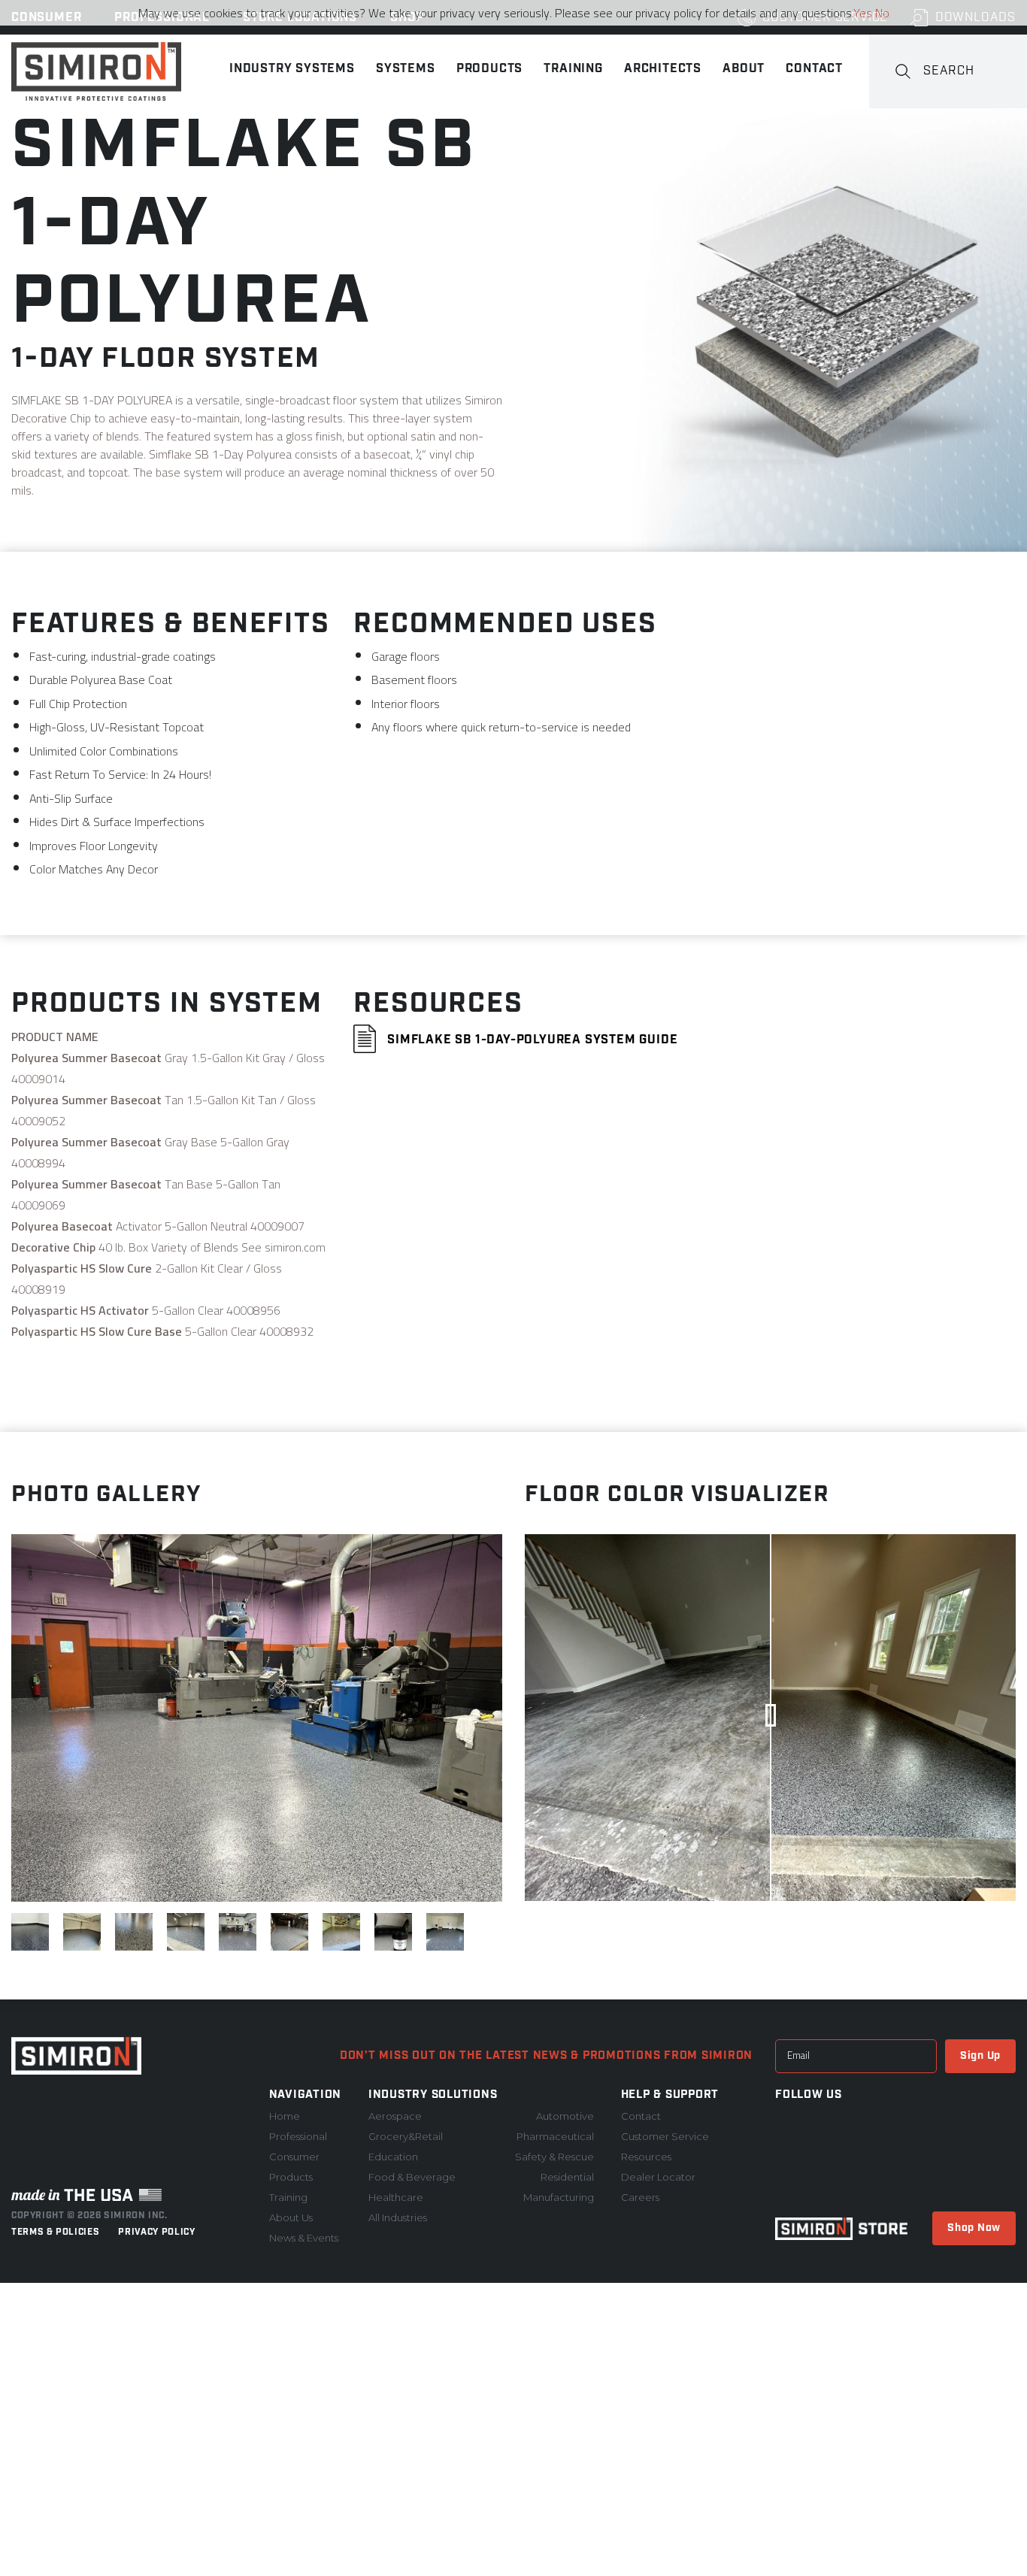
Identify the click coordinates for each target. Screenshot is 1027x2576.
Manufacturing (559, 2197)
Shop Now (974, 2228)
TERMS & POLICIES (55, 2232)
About (744, 69)
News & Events (304, 2238)
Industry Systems (292, 69)
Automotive (565, 2116)
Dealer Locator (658, 2177)
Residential (567, 2177)
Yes (863, 13)
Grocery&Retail (406, 2136)
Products (489, 69)
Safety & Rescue (554, 2157)
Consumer (294, 2157)
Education (393, 2157)
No (882, 13)
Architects (663, 69)
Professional (298, 2136)
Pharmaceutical (555, 2136)
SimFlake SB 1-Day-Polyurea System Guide (530, 1040)
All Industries (398, 2217)
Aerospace (395, 2116)
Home (285, 2116)
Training (573, 69)
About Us (291, 2217)
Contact (814, 69)
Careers (640, 2197)
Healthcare (396, 2197)
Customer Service (665, 2136)
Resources (646, 2157)
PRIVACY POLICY (156, 2232)
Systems (406, 69)
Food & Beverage (412, 2177)
